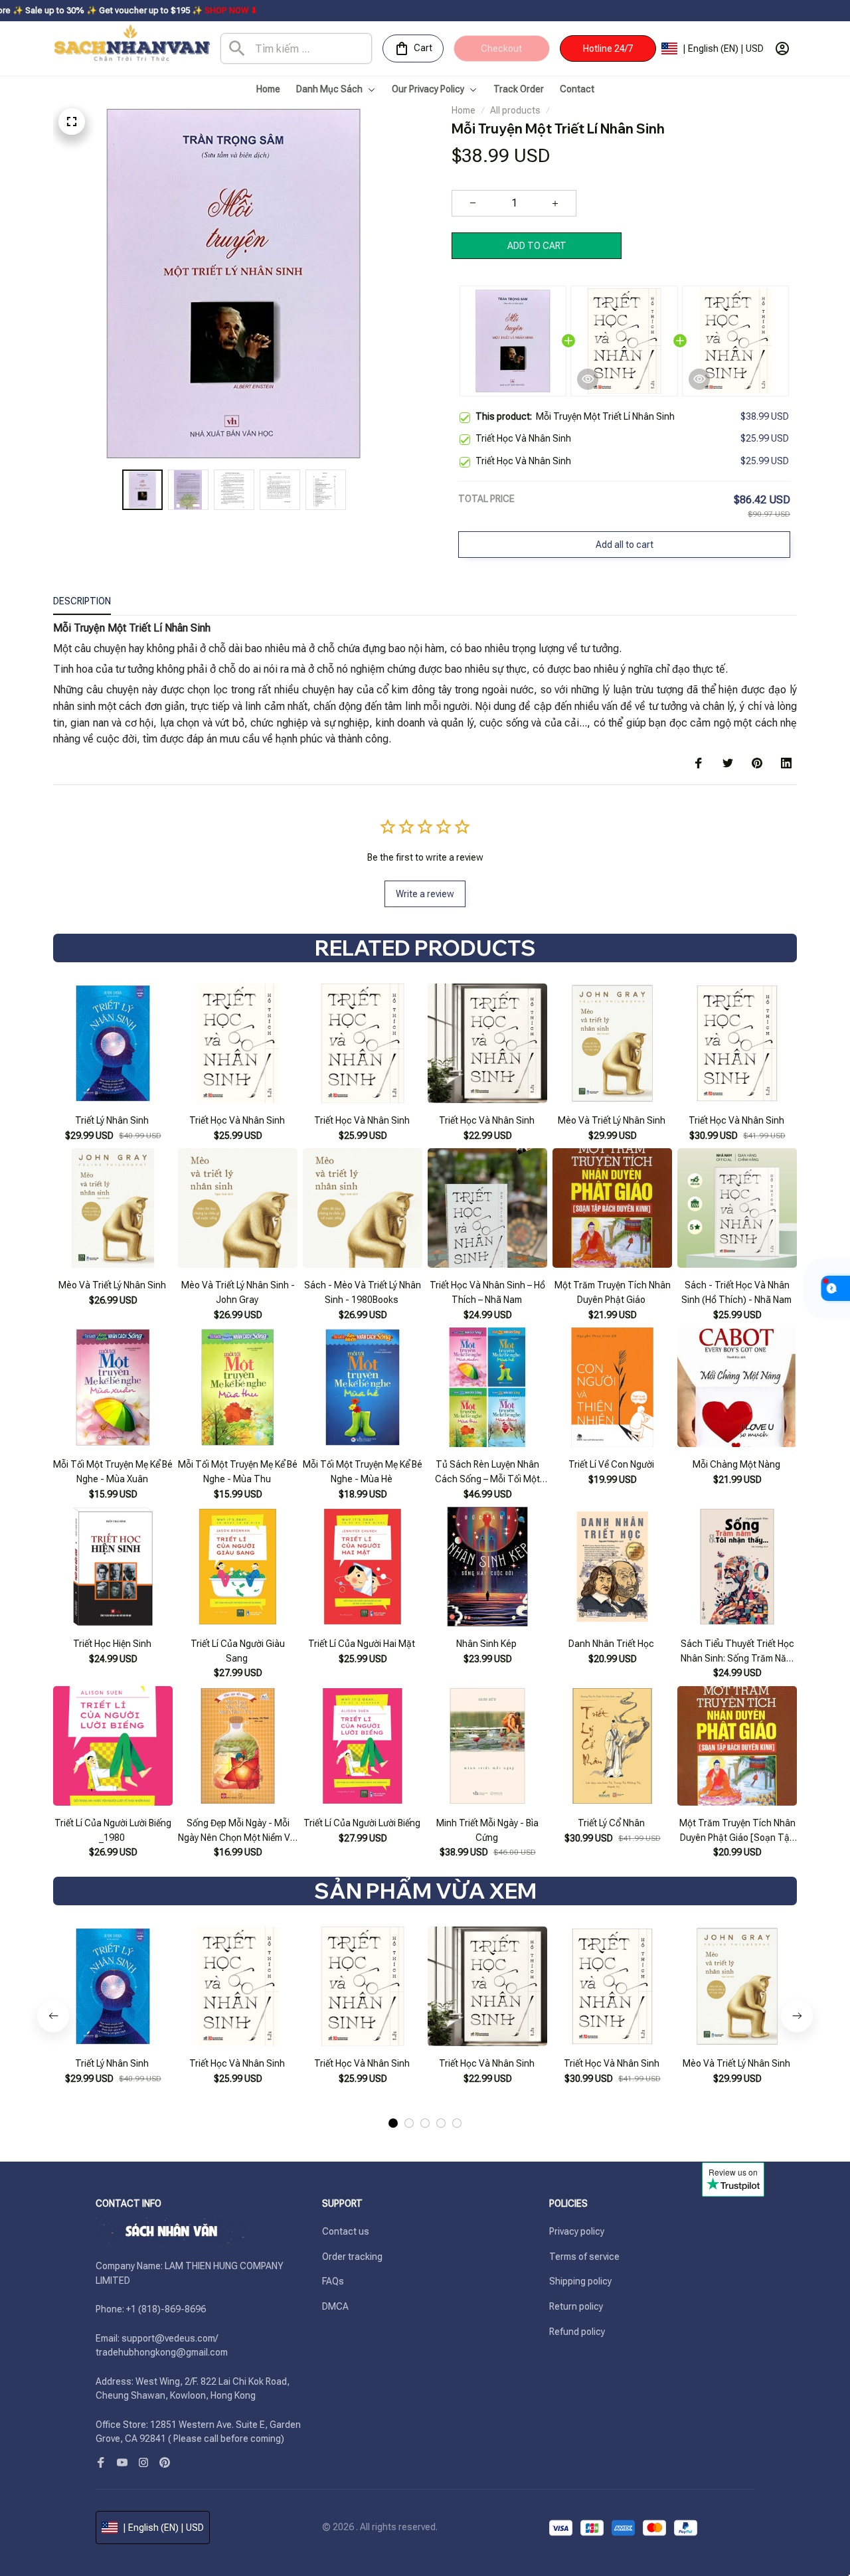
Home (464, 110)
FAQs (333, 2281)
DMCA (335, 2306)
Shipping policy (580, 2281)
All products (515, 110)
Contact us (346, 2231)
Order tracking (352, 2257)
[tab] (393, 2123)
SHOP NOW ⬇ (112, 10)
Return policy (576, 2306)
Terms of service (584, 2257)
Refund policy (577, 2332)
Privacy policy (577, 2231)
